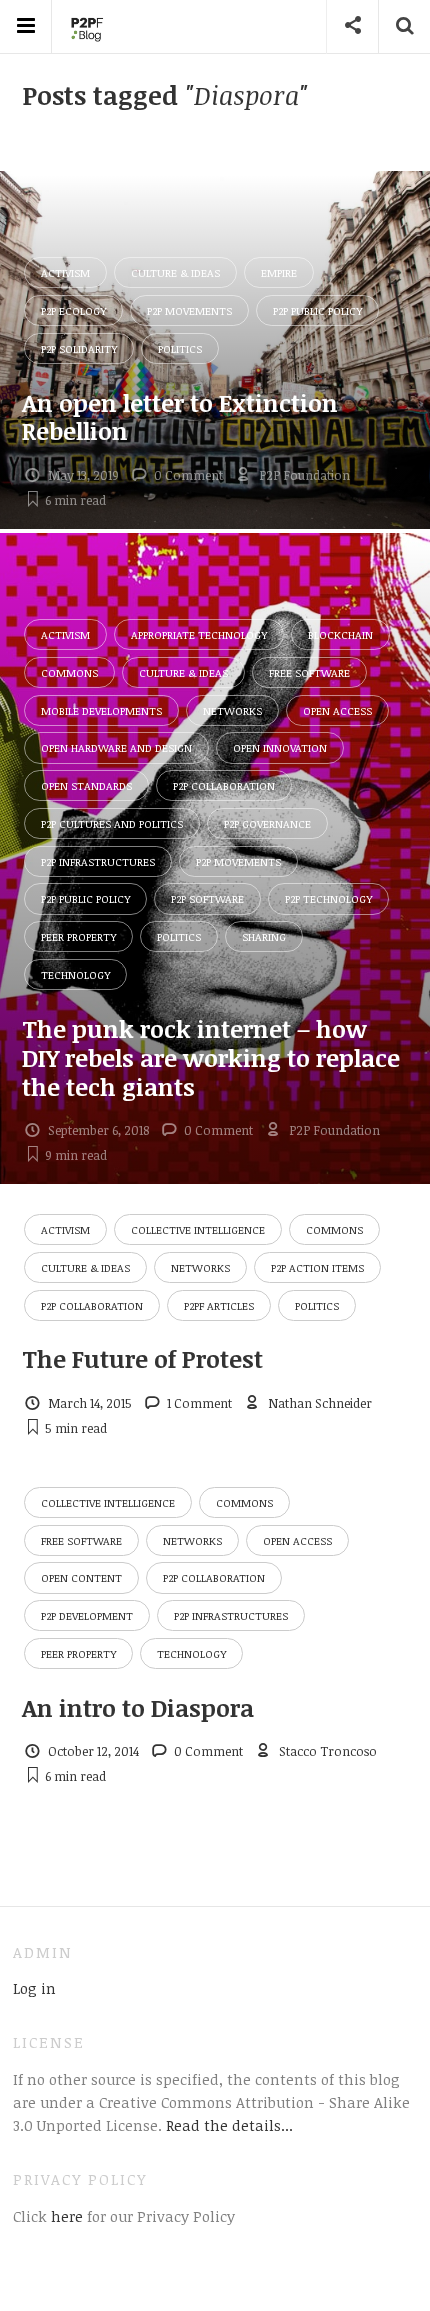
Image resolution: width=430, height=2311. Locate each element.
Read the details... (229, 2125)
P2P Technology (328, 898)
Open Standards (86, 785)
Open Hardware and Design (116, 747)
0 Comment (188, 475)
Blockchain (340, 634)
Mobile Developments (101, 710)
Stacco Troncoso (328, 1751)
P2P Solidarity (79, 348)
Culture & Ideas (175, 272)
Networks (232, 710)
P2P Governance (267, 823)
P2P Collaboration (224, 785)
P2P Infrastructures (98, 861)
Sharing (264, 936)
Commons (69, 672)
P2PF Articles (219, 1305)
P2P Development (87, 1615)
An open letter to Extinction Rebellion (180, 417)
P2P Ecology (73, 310)
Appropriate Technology (199, 634)
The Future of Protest (142, 1358)
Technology (75, 974)
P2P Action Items (317, 1267)
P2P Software (207, 898)
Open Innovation (280, 747)
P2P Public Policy (317, 310)
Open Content (81, 1577)
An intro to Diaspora (138, 1707)
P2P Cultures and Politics (112, 823)
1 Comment (199, 1403)
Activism (65, 272)
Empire (279, 272)
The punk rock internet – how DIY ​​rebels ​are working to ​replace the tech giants (211, 1057)
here (65, 2216)
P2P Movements (189, 310)
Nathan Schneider (320, 1403)
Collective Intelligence (198, 1229)
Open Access (337, 710)
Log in (34, 1988)
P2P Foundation (304, 475)
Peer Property (78, 936)
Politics (180, 348)
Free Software (309, 672)
